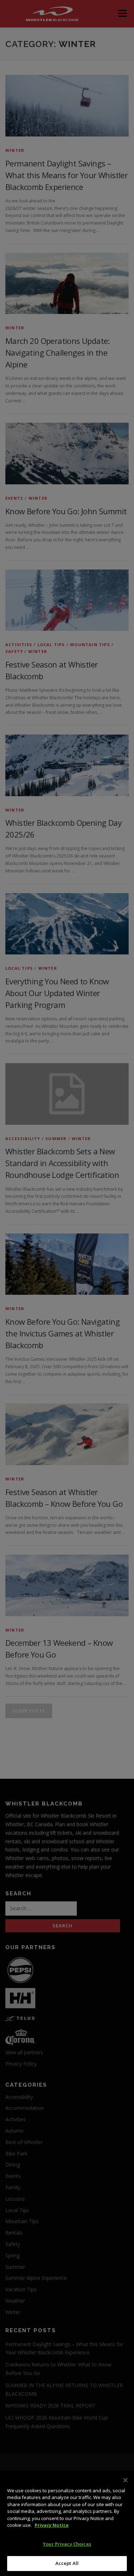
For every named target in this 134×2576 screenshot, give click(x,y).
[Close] (125, 2480)
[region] (67, 2523)
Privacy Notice (52, 2525)
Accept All (67, 2563)
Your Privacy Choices (67, 2544)
